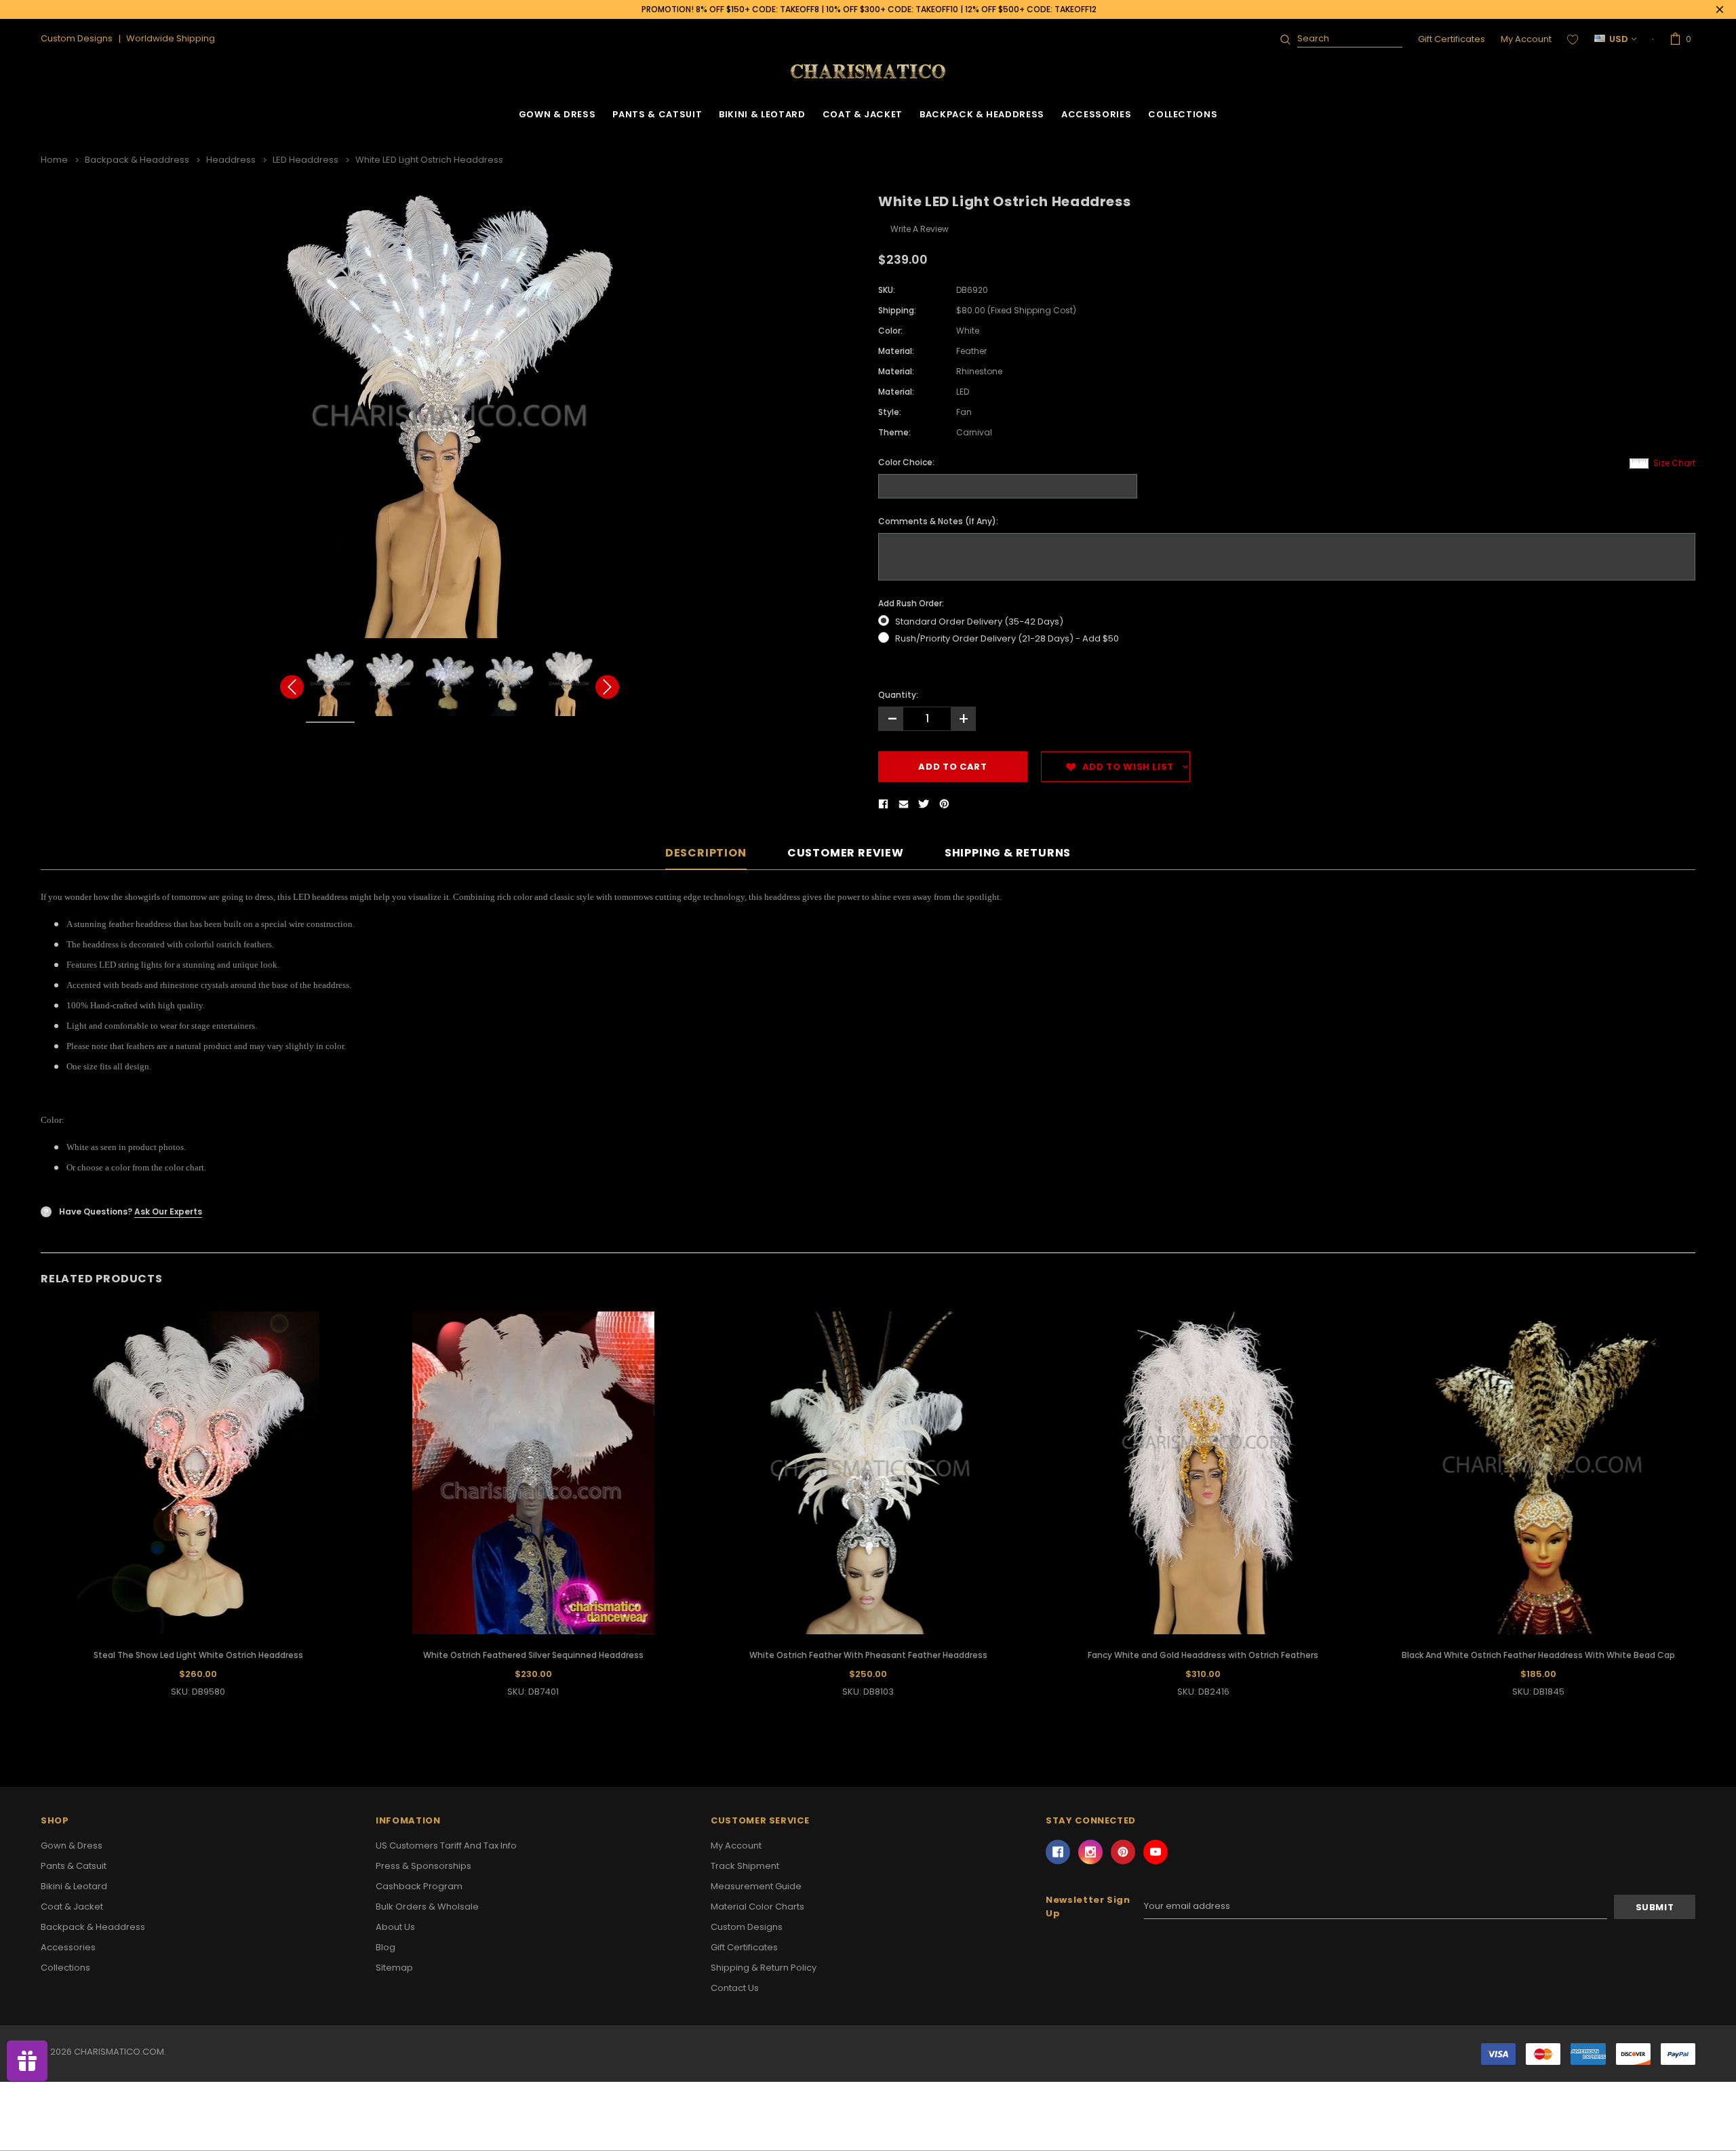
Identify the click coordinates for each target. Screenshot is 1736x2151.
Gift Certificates (1452, 39)
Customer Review (846, 853)
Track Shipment (745, 1866)
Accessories (1096, 114)
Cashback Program (419, 1886)
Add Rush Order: (911, 603)
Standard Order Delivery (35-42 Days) (979, 621)
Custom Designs (747, 1927)
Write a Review (920, 229)
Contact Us (735, 1988)
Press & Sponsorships (423, 1866)
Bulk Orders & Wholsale (427, 1907)
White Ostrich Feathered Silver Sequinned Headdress (533, 1655)
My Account (1526, 39)
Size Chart (1674, 463)
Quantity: (898, 695)
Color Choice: (906, 462)
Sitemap (394, 1968)
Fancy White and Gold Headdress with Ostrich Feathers (1203, 1655)
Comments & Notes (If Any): (938, 521)
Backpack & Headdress (982, 114)
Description (706, 853)
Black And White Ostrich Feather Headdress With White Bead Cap (1538, 1655)
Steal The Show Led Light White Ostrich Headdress (198, 1655)
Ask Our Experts (168, 1211)
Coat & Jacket (863, 114)
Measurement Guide (756, 1886)
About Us (395, 1927)
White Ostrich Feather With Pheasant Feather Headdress (868, 1655)
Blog (386, 1947)
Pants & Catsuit (657, 114)
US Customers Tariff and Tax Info (446, 1846)
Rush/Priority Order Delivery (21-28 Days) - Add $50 (1007, 638)
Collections (1183, 114)
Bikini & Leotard (762, 114)
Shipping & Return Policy (764, 1968)
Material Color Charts (757, 1907)
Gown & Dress (557, 114)
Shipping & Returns (1008, 853)
